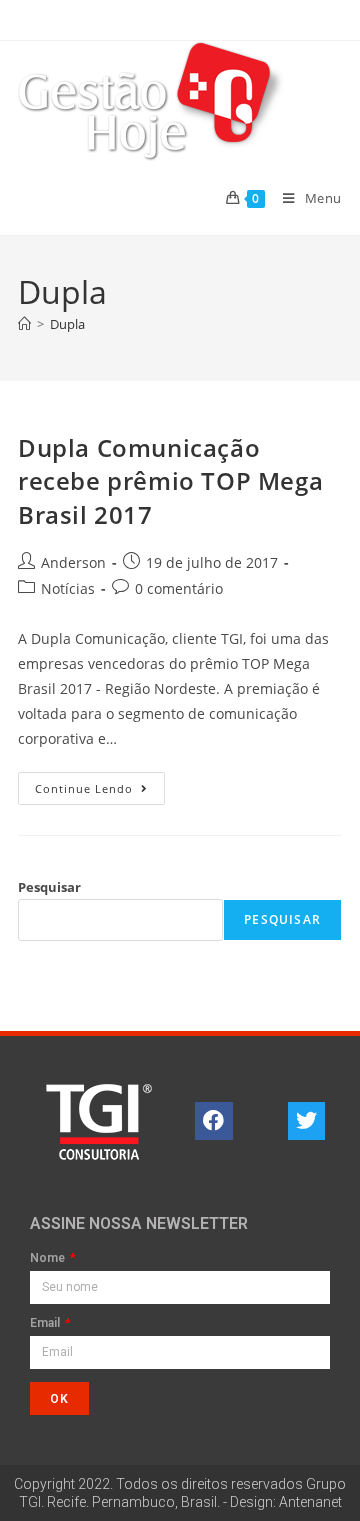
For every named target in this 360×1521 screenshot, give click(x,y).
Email (46, 1323)
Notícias (68, 588)
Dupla (67, 324)
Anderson (73, 562)
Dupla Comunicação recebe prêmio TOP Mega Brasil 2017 (170, 481)
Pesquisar (49, 887)
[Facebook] (214, 1121)
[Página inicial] (24, 324)
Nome (49, 1258)
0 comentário (179, 588)
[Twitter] (307, 1121)
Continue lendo (100, 784)
